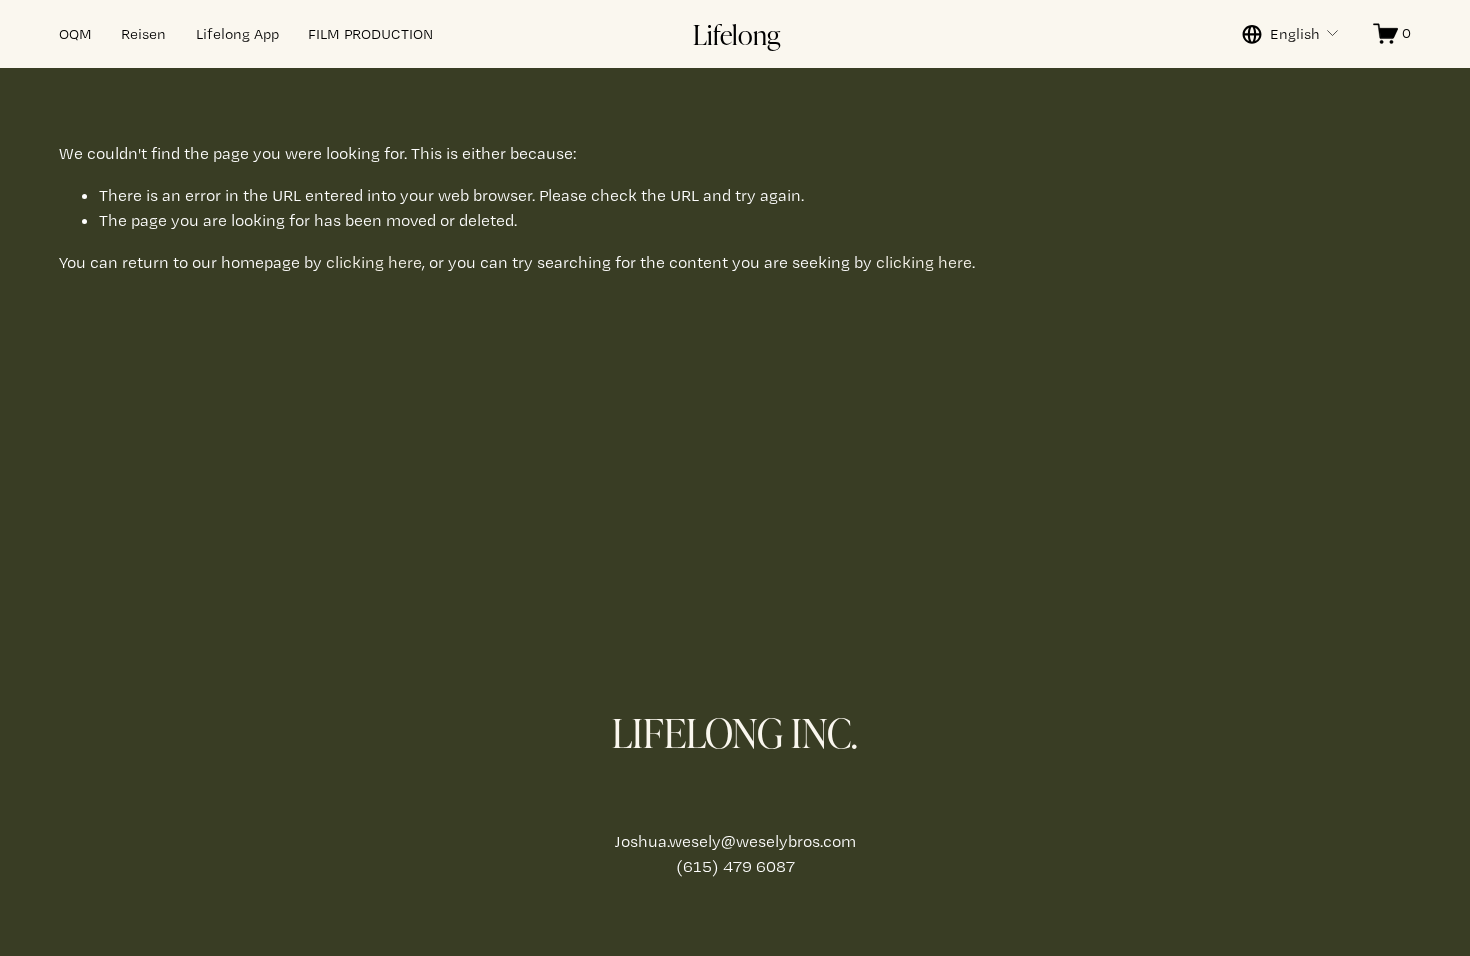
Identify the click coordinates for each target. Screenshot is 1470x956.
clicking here (374, 262)
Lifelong (736, 34)
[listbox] (1291, 34)
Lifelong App (237, 34)
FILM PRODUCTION (370, 34)
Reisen (143, 34)
